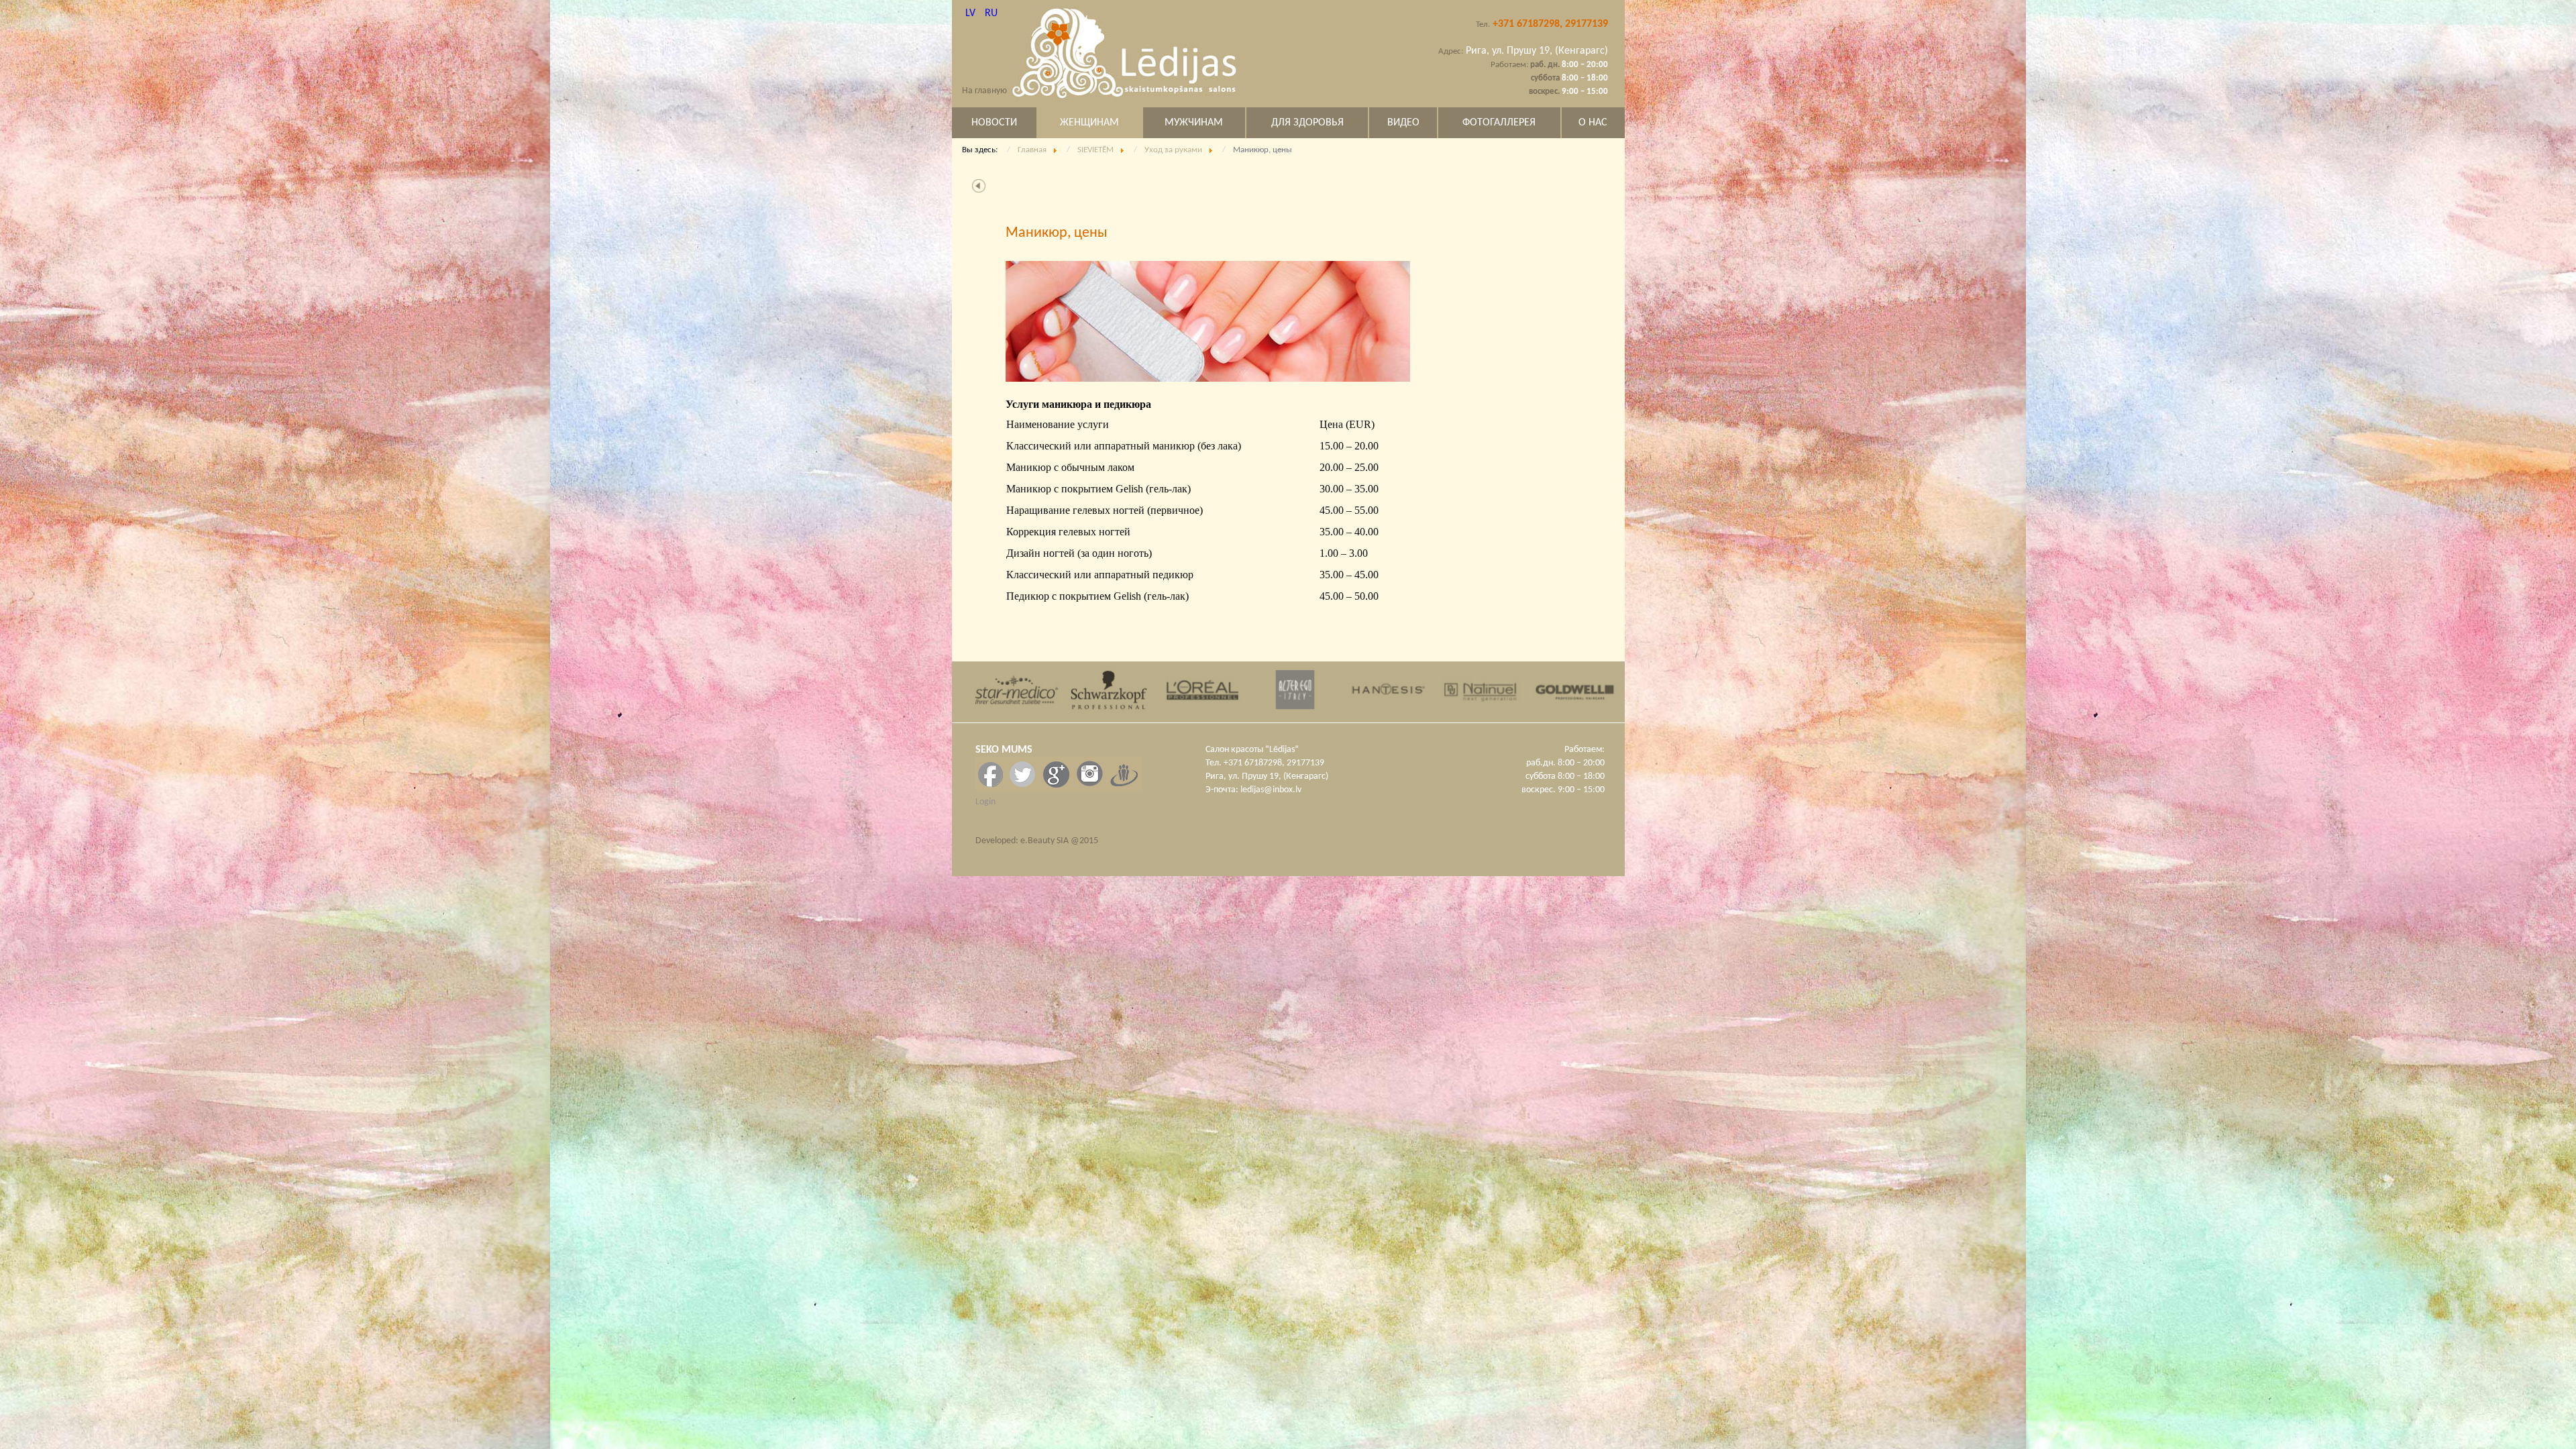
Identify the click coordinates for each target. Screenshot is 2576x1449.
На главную (984, 91)
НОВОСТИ (994, 123)
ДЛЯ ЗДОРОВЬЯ (1307, 123)
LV (972, 13)
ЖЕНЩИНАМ (1089, 123)
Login (985, 802)
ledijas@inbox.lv (1271, 790)
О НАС (1593, 123)
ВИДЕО (1403, 123)
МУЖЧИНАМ (1194, 123)
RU (991, 13)
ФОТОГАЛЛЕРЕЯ (1499, 123)
